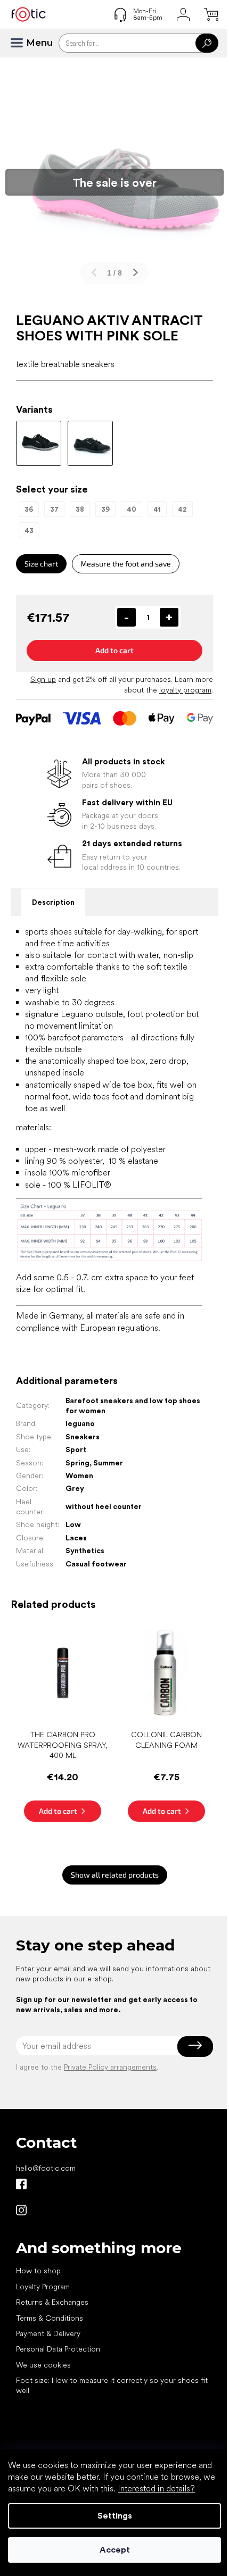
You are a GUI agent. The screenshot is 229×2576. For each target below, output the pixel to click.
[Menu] (21, 43)
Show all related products (115, 1875)
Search (207, 43)
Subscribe (195, 2046)
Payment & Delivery (48, 2333)
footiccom (21, 2210)
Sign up (43, 679)
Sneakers (83, 1437)
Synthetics (85, 1550)
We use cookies (43, 2365)
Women (79, 1475)
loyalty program (185, 690)
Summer (108, 1463)
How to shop (38, 2271)
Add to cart (114, 650)
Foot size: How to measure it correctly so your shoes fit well (112, 2385)
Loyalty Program (43, 2287)
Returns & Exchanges (52, 2302)
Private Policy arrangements (110, 2067)
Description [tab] (53, 902)
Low (73, 1524)
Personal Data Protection (58, 2349)
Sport (76, 1449)
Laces (76, 1538)
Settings (115, 2516)
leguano (80, 1423)
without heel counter (104, 1506)
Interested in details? (156, 2489)
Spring (77, 1463)
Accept (115, 2550)
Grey (75, 1488)
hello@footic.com (46, 2168)
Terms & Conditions (50, 2318)
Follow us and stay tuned (21, 2184)
